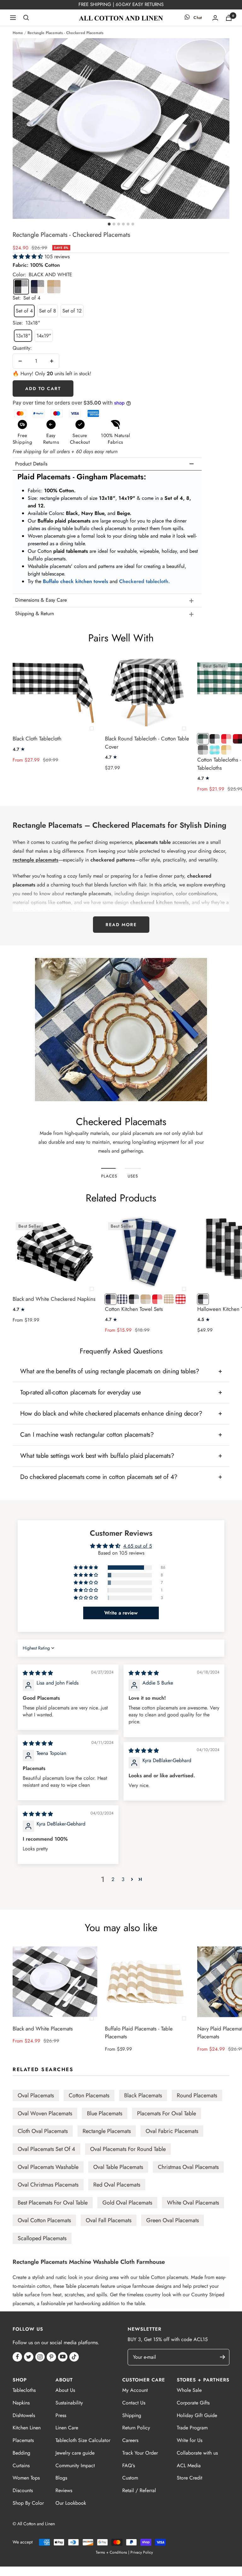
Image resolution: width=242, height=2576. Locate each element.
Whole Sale (189, 2390)
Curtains (21, 2465)
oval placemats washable (48, 2167)
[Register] (225, 2357)
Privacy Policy (142, 2552)
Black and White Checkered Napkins (54, 1299)
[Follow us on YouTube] (63, 2357)
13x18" (23, 336)
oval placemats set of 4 (46, 2149)
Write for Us (190, 2440)
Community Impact (75, 2465)
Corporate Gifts (193, 2403)
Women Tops (26, 2478)
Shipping (132, 2415)
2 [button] (113, 1879)
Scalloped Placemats (42, 2238)
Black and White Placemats (43, 2029)
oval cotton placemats (44, 2220)
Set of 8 (48, 311)
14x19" (44, 336)
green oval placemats (173, 2220)
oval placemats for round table (128, 2149)
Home (18, 33)
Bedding (21, 2453)
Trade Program (192, 2428)
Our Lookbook (71, 2503)
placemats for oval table (167, 2113)
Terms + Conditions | (112, 2552)
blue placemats (105, 2113)
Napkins (21, 2403)
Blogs (61, 2478)
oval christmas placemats (48, 2185)
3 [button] (123, 1879)
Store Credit (190, 2478)
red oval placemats (117, 2185)
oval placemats (36, 2095)
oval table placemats (118, 2167)
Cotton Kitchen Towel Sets (134, 1309)
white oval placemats (193, 2203)
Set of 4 (24, 311)
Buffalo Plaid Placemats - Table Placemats (139, 2033)
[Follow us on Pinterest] (51, 2357)
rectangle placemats (107, 2131)
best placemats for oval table (53, 2203)
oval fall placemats (109, 2220)
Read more (121, 925)
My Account (135, 2390)
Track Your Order (140, 2453)
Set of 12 (72, 311)
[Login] (215, 18)
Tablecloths (24, 2390)
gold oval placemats (127, 2203)
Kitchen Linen (27, 2428)
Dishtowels (24, 2415)
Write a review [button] (121, 1613)
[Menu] (13, 18)
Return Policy (136, 2428)
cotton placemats (89, 2095)
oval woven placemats (45, 2113)
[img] (38, 1673)
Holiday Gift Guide (197, 2415)
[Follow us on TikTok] (74, 2357)
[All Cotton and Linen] (121, 18)
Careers (130, 2440)
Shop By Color (28, 2503)
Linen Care (67, 2428)
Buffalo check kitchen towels (75, 581)
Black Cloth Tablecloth (37, 739)
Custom (130, 2478)
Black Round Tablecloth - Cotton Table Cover (147, 743)
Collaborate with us (197, 2453)
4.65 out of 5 (138, 1546)
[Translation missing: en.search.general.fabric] (26, 18)
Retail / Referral (139, 2490)
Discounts (23, 2490)
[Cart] (229, 18)
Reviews (64, 2490)
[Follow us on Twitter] (29, 2357)
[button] (29, 257)
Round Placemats (197, 2095)
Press (61, 2415)
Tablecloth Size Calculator (83, 2440)
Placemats (23, 2440)
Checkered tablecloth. (144, 581)
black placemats (143, 2095)
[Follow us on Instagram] (40, 2357)
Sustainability (69, 2403)
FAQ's (129, 2465)
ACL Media (189, 2465)
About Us (65, 2390)
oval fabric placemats (172, 2131)
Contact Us (134, 2403)
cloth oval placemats (43, 2131)
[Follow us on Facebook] (17, 2357)
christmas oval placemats (188, 2167)
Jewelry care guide (75, 2453)
